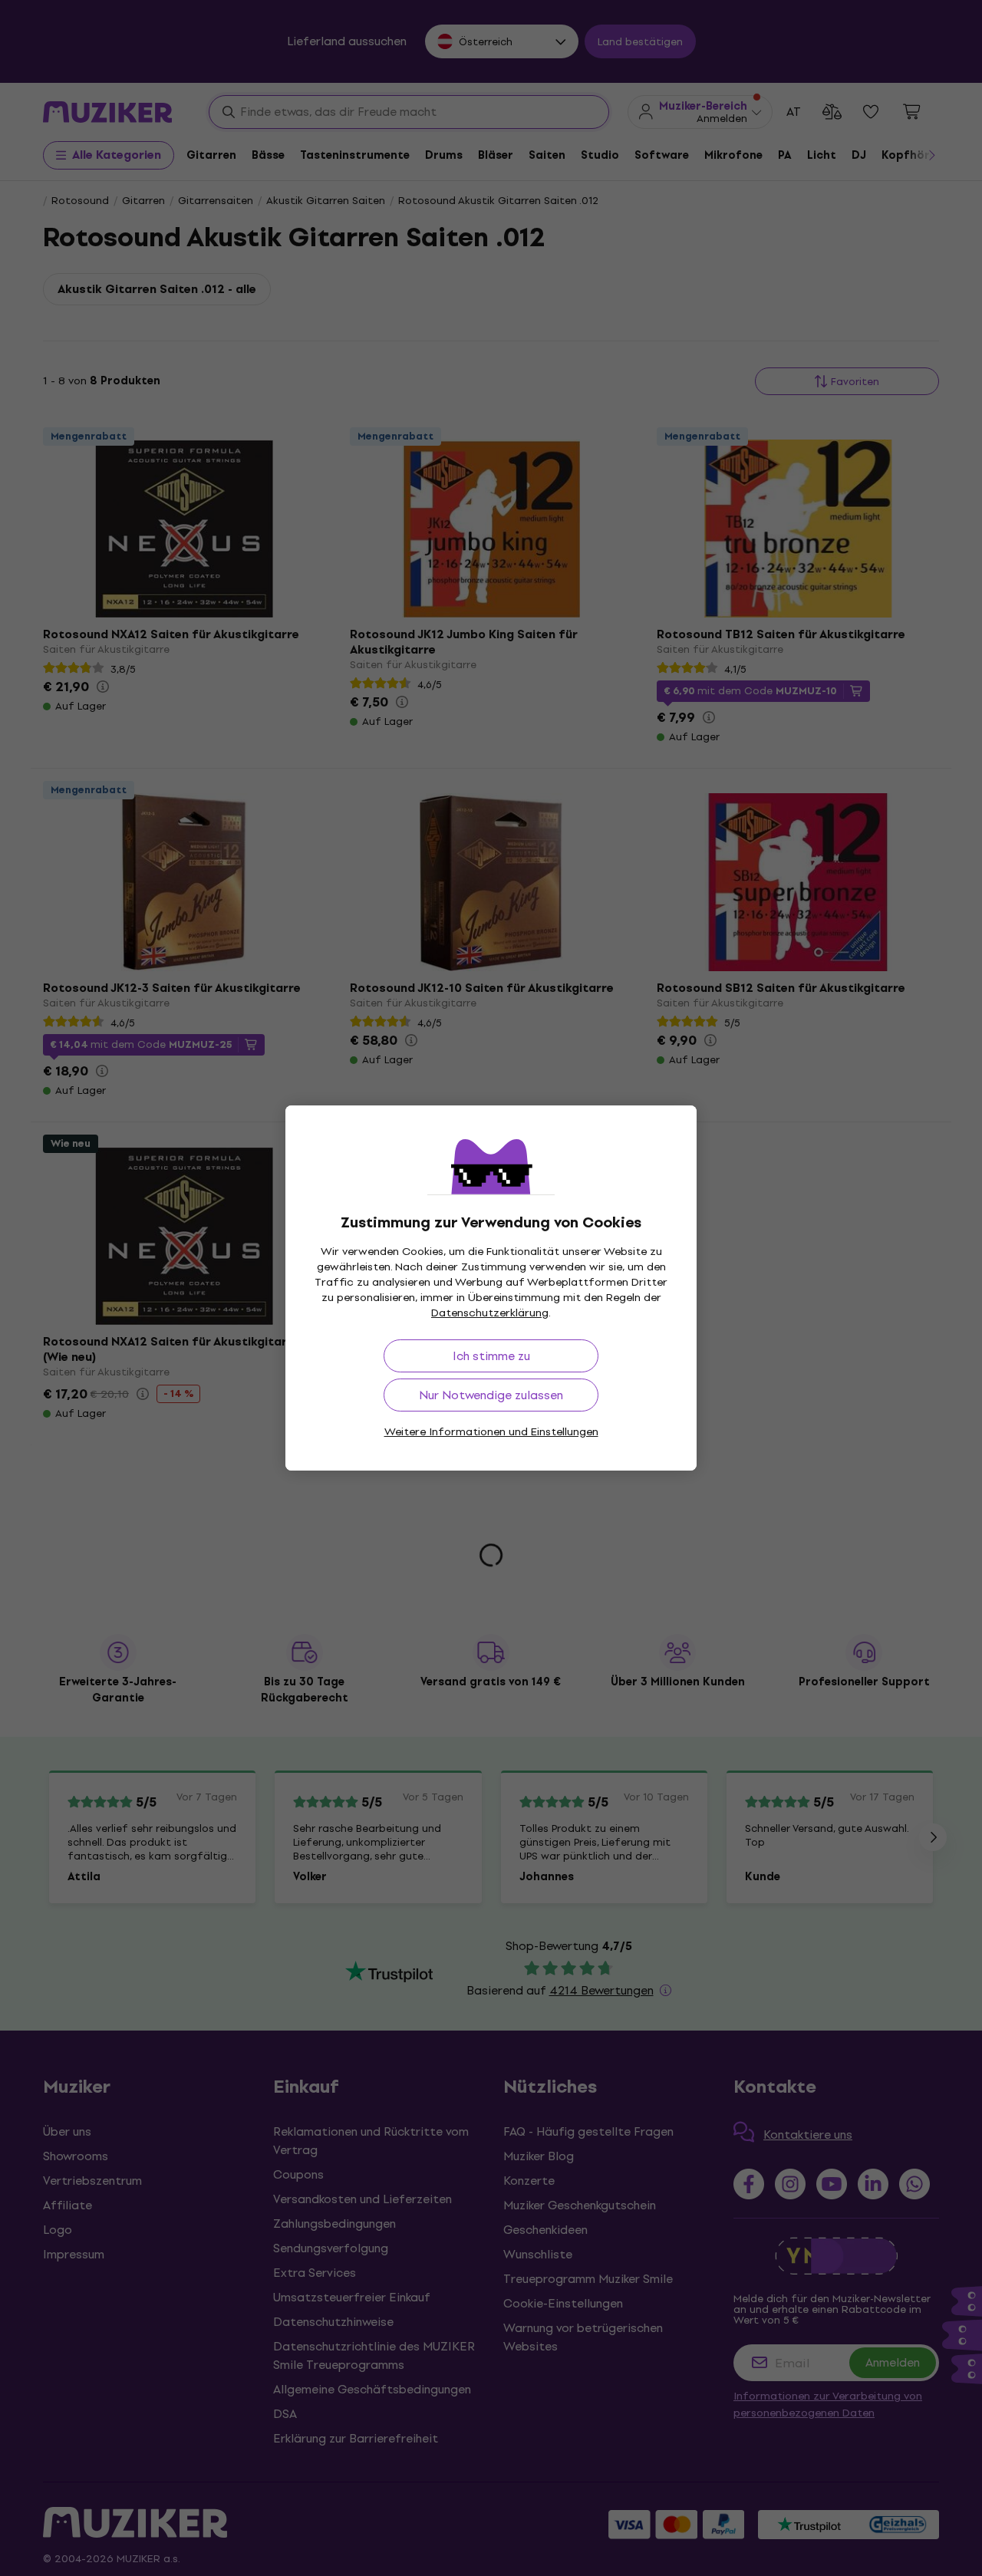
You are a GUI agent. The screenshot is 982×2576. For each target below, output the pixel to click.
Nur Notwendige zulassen (491, 1395)
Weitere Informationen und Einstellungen (491, 1432)
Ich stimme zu (491, 1356)
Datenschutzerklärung (490, 1313)
